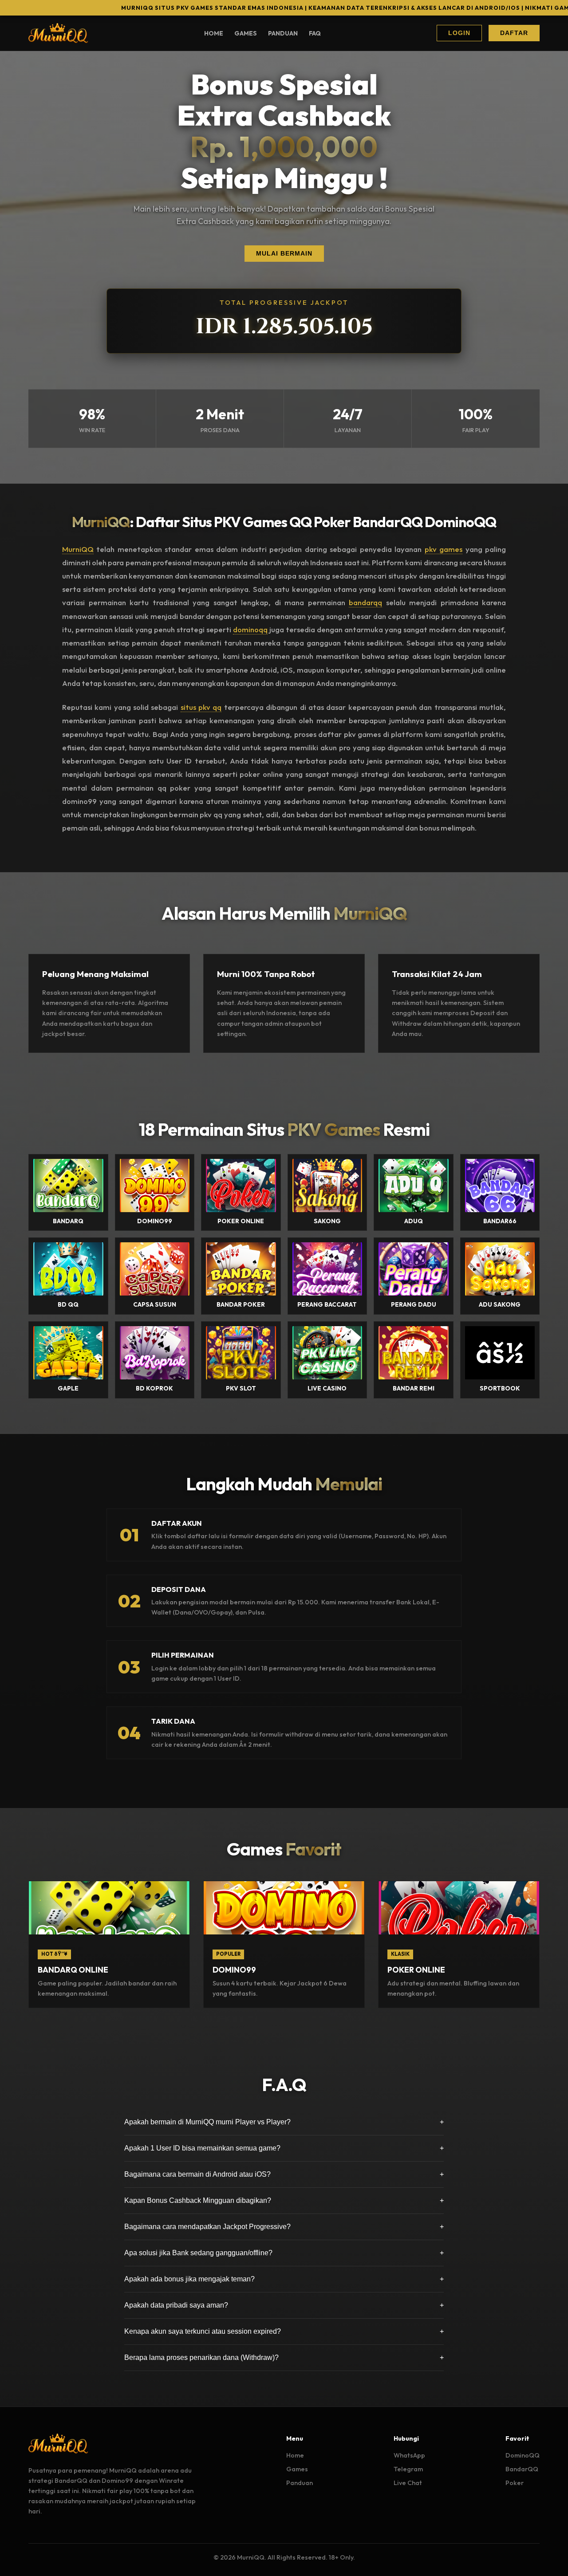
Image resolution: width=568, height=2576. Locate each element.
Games (246, 33)
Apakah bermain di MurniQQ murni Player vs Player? (284, 2122)
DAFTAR (514, 33)
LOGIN (459, 33)
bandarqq (365, 602)
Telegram (408, 2469)
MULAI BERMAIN (284, 254)
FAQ (315, 33)
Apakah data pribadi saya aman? (284, 2305)
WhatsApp (409, 2455)
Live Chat (408, 2483)
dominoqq (250, 629)
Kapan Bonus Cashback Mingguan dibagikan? (284, 2200)
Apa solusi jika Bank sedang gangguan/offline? (284, 2253)
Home (214, 33)
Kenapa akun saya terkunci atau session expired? (284, 2331)
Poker (515, 2483)
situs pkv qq (201, 707)
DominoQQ (523, 2455)
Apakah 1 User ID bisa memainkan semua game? (284, 2148)
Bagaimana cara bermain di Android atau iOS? (284, 2174)
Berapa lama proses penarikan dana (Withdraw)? (284, 2357)
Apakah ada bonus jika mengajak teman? (284, 2279)
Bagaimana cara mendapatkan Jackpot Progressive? (284, 2227)
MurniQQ (78, 549)
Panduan (283, 33)
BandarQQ (522, 2469)
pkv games (444, 549)
